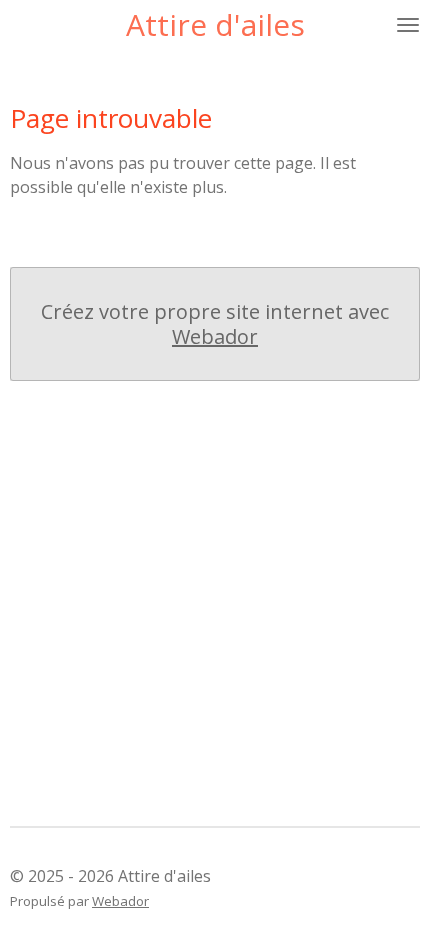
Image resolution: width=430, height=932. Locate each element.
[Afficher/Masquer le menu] (408, 25)
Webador (215, 336)
